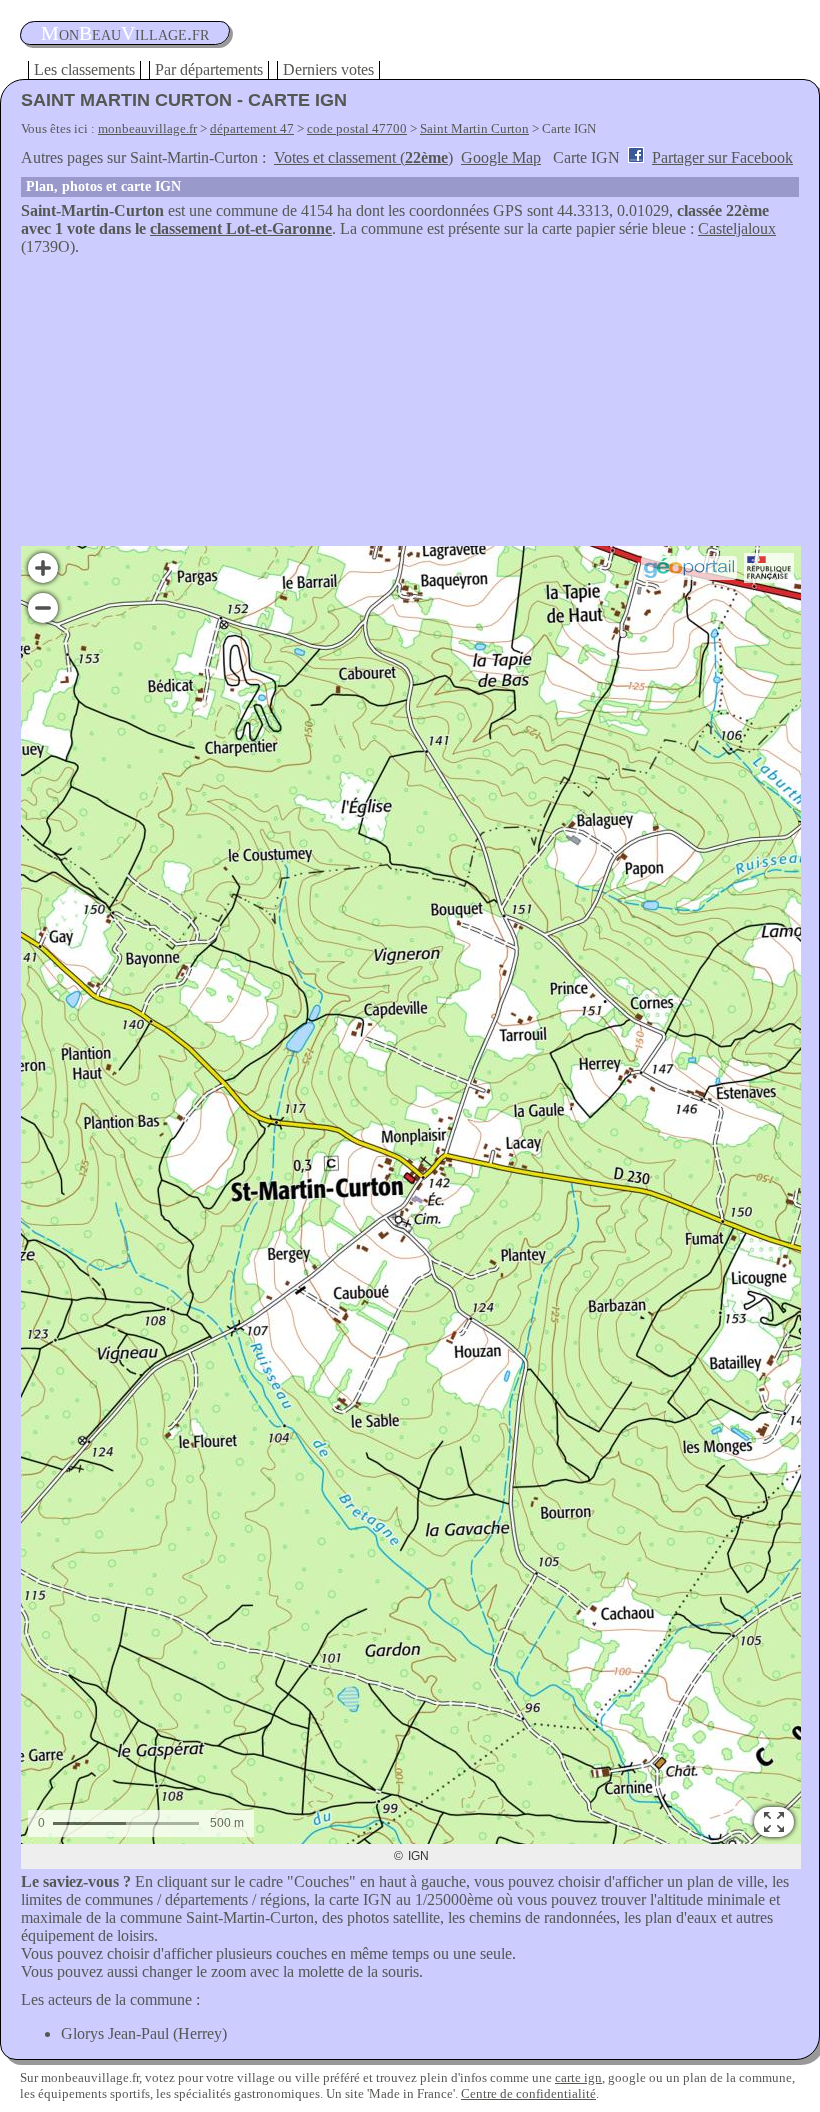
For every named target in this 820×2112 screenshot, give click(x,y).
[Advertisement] (410, 406)
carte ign (578, 2077)
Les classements (84, 69)
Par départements (209, 69)
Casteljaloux (737, 228)
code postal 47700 (357, 128)
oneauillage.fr (125, 33)
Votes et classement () (363, 157)
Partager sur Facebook (722, 157)
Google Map (501, 157)
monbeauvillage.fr (147, 128)
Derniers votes (328, 69)
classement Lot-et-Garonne (241, 228)
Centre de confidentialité (528, 2093)
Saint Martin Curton (474, 128)
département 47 (252, 128)
